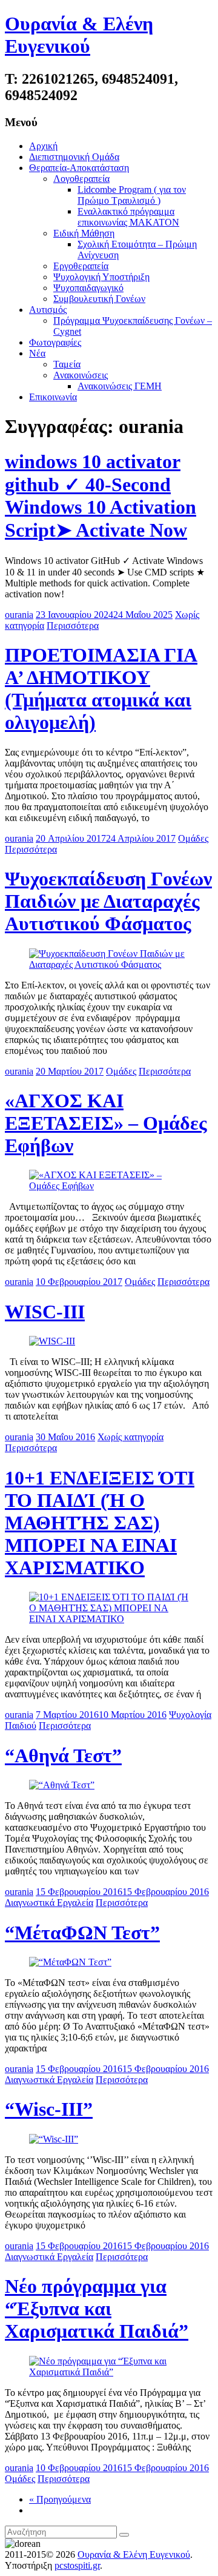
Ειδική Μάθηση (84, 233)
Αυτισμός (48, 310)
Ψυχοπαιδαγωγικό (88, 288)
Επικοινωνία (53, 397)
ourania (19, 615)
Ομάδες (193, 838)
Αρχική (43, 146)
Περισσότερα (73, 626)
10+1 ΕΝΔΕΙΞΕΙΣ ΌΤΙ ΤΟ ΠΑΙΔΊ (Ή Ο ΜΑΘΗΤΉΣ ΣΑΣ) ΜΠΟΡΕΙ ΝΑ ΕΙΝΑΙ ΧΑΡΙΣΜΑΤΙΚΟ (100, 1523)
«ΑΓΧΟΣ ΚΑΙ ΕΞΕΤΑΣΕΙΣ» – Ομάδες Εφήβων (106, 1123)
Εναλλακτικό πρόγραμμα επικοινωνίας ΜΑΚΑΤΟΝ (128, 217)
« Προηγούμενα (60, 2499)
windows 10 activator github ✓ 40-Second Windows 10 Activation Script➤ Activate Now (101, 496)
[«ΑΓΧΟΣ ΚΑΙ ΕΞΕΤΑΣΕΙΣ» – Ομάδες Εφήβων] (109, 1186)
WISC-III (45, 1312)
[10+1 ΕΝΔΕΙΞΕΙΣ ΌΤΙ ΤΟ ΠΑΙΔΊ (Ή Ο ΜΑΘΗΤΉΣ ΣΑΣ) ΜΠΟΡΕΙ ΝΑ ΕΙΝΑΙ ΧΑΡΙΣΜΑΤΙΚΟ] (109, 1619)
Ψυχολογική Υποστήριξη (101, 277)
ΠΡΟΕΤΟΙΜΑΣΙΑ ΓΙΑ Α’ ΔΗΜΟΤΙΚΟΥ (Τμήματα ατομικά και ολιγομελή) (101, 689)
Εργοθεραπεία (81, 266)
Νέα (37, 353)
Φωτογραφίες (55, 342)
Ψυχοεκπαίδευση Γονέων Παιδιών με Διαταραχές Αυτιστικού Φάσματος (108, 901)
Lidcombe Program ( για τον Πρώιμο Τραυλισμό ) (132, 195)
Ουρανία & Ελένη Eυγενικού (79, 35)
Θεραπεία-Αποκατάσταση (79, 168)
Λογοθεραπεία (81, 179)
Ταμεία (67, 364)
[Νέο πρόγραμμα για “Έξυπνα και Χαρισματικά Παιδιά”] (109, 2372)
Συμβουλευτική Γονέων (99, 299)
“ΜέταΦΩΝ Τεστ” (82, 1933)
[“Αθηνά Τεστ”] (62, 1785)
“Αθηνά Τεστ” (63, 1756)
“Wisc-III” (49, 2109)
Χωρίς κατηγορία (130, 1437)
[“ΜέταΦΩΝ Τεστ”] (70, 1962)
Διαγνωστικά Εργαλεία (49, 1903)
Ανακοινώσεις (81, 375)
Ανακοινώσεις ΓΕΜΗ (120, 386)
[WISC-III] (52, 1341)
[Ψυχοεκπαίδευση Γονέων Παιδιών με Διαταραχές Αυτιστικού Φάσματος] (109, 964)
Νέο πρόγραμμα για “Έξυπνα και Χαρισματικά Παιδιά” (97, 2309)
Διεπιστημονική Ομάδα (74, 157)
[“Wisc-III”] (54, 2139)
